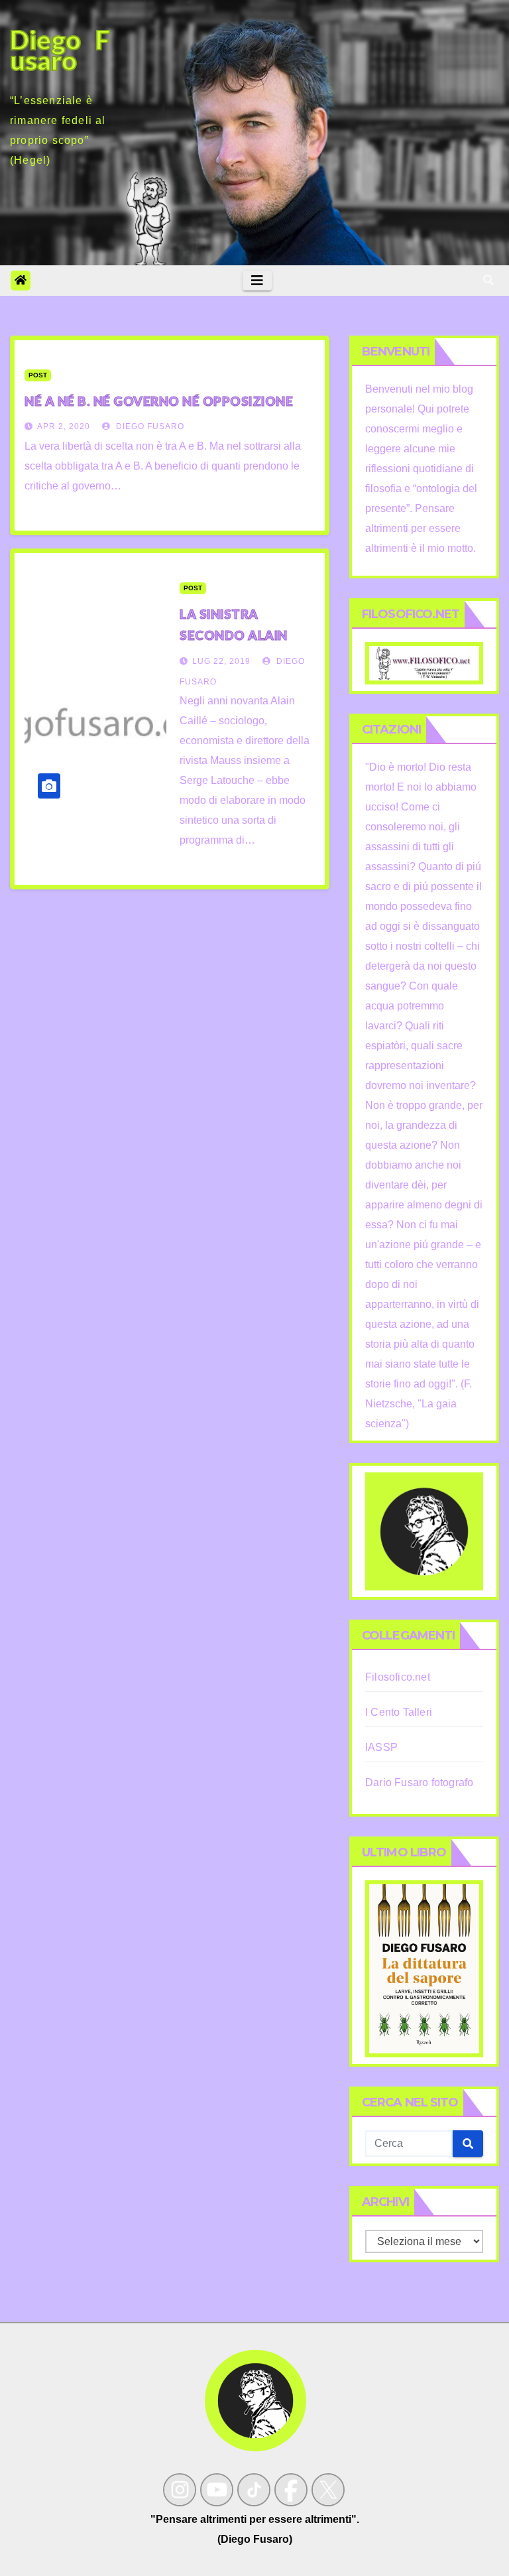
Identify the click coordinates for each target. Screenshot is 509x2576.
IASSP (381, 1747)
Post (38, 375)
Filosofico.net (398, 1677)
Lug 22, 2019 (221, 661)
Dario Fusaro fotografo (419, 1782)
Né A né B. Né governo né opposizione (159, 401)
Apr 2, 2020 (64, 426)
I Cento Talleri (399, 1712)
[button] (488, 280)
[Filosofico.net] (424, 662)
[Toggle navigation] (257, 281)
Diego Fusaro (149, 426)
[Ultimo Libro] (424, 1968)
